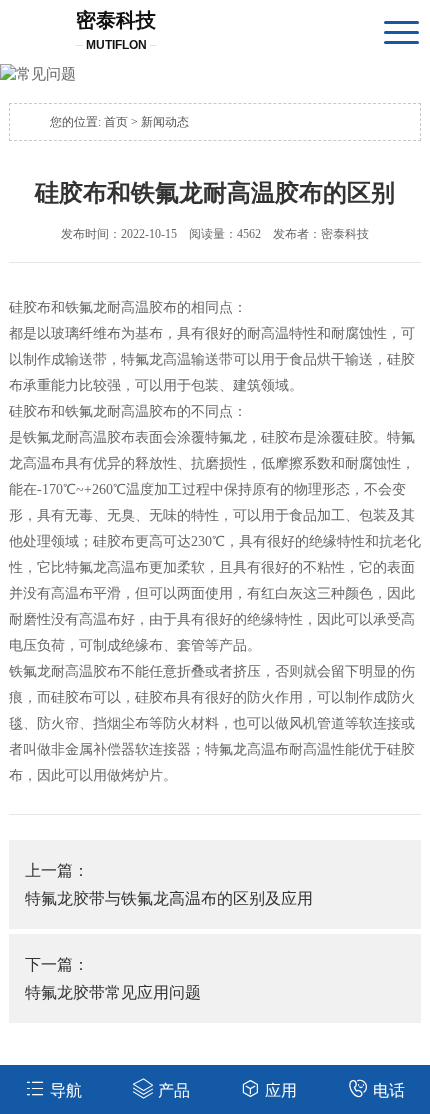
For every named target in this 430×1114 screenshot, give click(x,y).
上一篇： (169, 884)
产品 (174, 1090)
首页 (116, 122)
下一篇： (113, 978)
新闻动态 (165, 122)
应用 (281, 1090)
